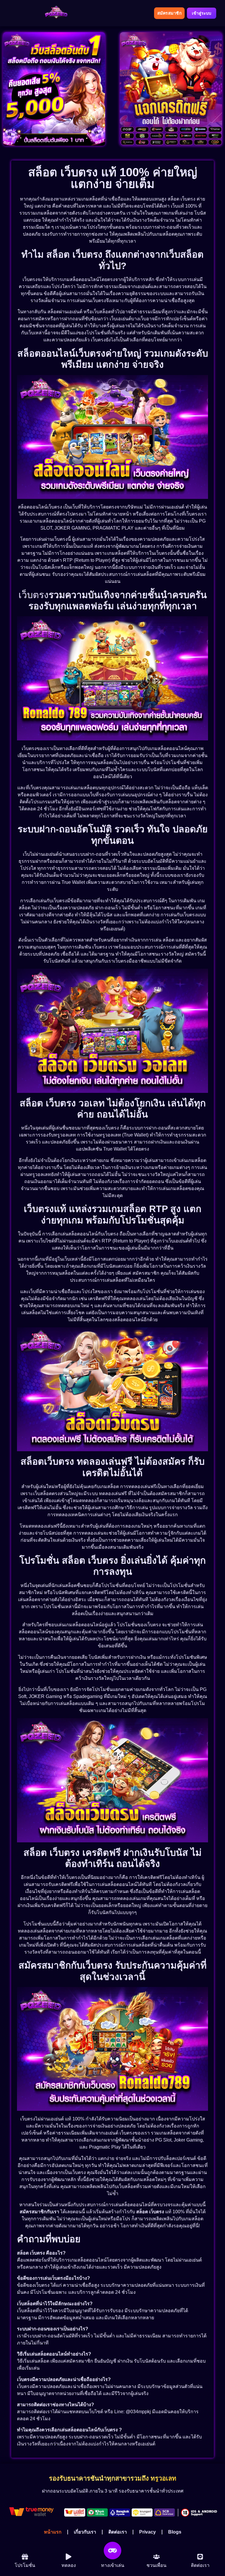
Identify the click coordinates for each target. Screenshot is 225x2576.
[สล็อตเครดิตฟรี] (171, 89)
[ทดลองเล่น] (25, 2557)
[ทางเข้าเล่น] (112, 2551)
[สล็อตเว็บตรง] (54, 89)
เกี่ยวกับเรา (85, 2532)
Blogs (175, 2532)
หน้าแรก (53, 2532)
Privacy (148, 2532)
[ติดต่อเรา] (200, 2557)
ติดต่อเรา (118, 2532)
